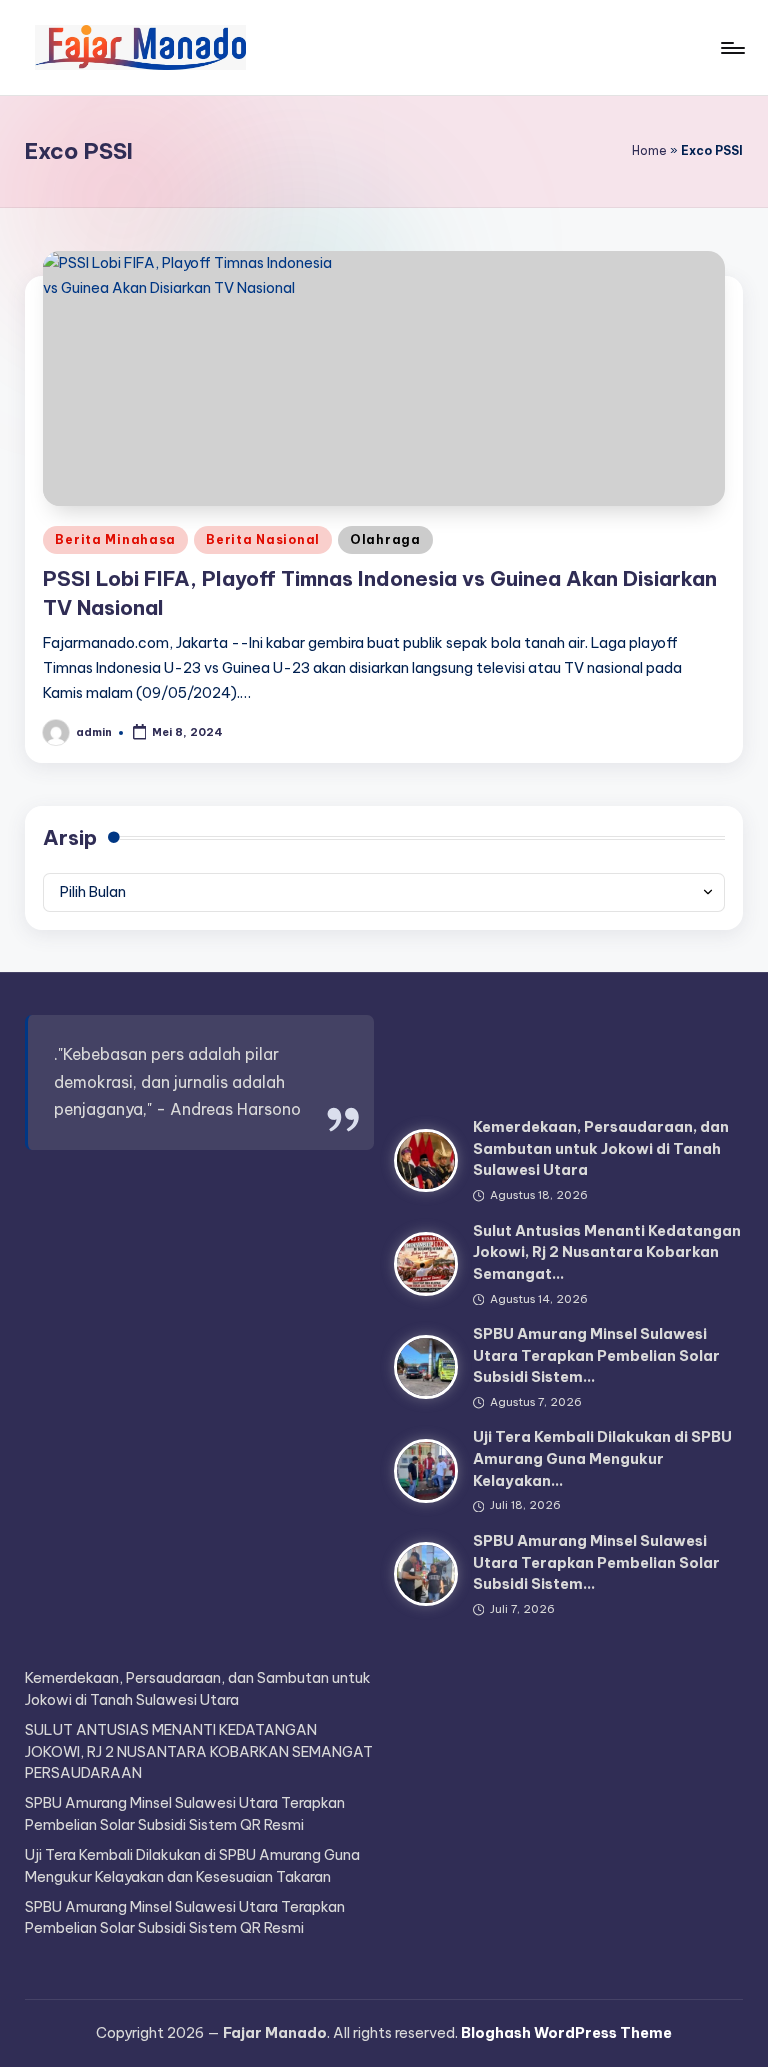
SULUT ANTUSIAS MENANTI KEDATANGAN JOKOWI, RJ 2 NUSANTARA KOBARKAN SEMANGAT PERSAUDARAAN (199, 1751)
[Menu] (731, 48)
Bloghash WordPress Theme (566, 2033)
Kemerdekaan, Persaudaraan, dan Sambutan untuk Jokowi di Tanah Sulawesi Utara (601, 1148)
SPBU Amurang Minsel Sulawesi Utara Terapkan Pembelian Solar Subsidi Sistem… (596, 1355)
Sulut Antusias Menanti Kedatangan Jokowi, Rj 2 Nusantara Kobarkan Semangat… (607, 1252)
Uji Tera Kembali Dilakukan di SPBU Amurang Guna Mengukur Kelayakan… (602, 1458)
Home (649, 150)
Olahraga (385, 539)
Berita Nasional (263, 539)
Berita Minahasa (115, 539)
